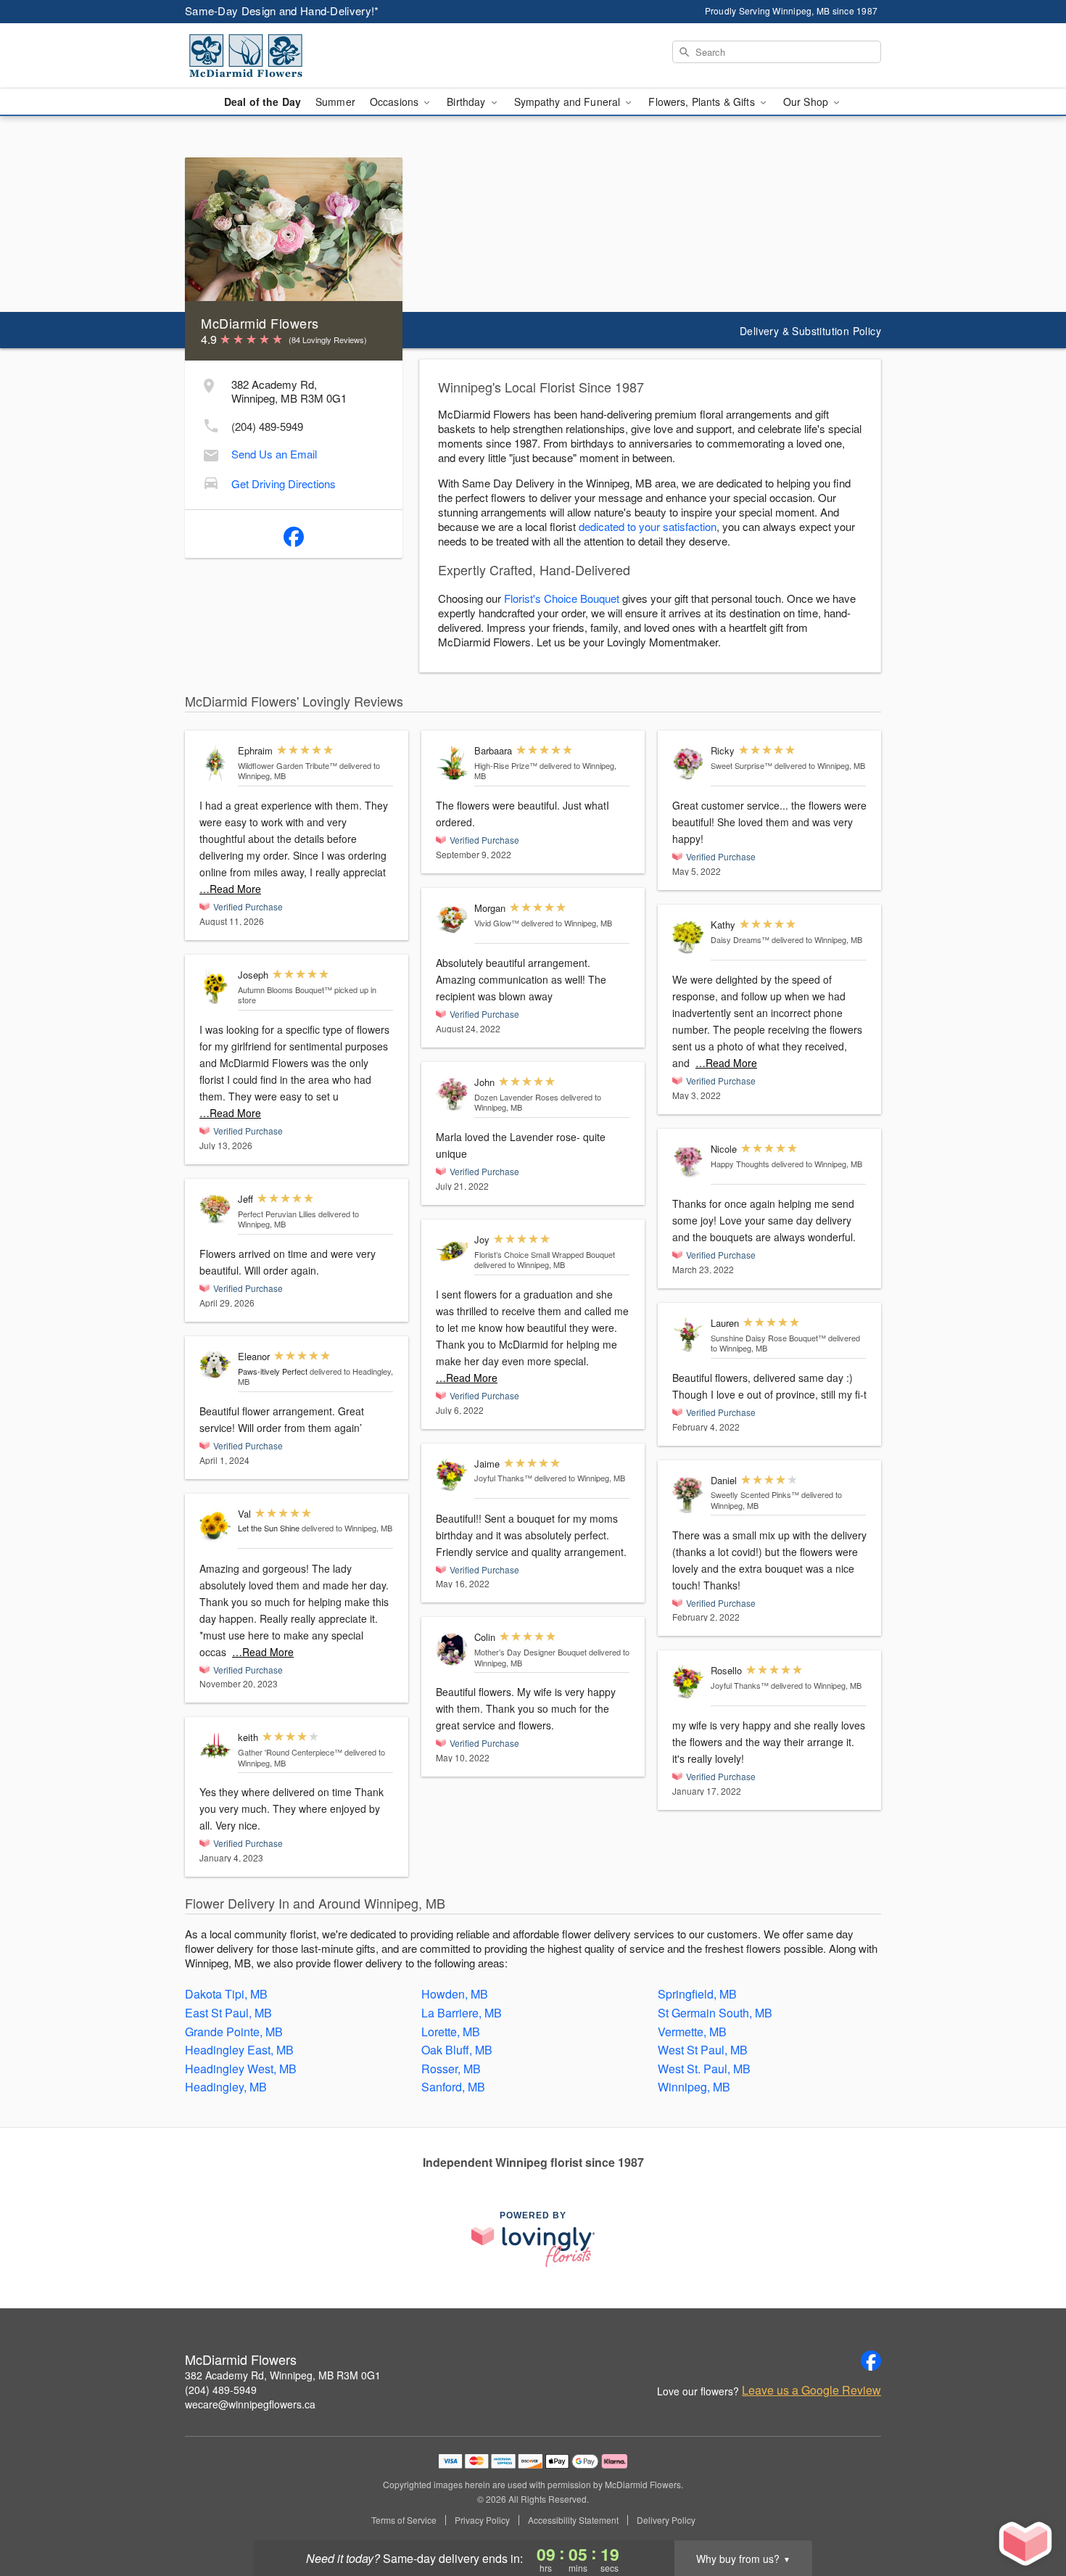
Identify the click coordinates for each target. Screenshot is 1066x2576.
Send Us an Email (274, 454)
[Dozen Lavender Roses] (452, 1094)
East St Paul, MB (228, 2013)
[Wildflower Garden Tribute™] (215, 763)
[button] (1028, 2514)
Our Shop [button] (807, 102)
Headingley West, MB (241, 2069)
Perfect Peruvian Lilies (277, 1214)
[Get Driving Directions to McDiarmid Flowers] (211, 481)
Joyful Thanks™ (503, 1478)
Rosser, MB (451, 2069)
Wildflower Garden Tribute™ (288, 765)
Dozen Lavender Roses (516, 1097)
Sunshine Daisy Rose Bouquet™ (768, 1338)
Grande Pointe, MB (234, 2032)
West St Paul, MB (703, 2050)
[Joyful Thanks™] (452, 1475)
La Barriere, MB (462, 2013)
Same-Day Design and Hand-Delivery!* (282, 11)
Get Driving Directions (284, 483)
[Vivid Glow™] (452, 920)
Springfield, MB (697, 1994)
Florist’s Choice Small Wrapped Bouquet (545, 1254)
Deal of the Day (263, 102)
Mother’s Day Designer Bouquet (530, 1652)
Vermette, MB (692, 2032)
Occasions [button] (396, 102)
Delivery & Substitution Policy (810, 331)
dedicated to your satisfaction (648, 526)
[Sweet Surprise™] (688, 763)
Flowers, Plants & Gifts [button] (703, 102)
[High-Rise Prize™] (452, 763)
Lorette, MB (451, 2032)
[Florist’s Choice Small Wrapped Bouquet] (452, 1252)
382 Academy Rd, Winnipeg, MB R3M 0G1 (283, 2375)
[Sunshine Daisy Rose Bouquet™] (688, 1335)
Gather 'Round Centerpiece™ (290, 1752)
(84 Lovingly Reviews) (328, 340)
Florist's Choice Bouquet (562, 598)
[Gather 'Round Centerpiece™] (215, 1745)
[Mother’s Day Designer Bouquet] (452, 1649)
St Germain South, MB (715, 2013)
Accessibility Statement (573, 2520)
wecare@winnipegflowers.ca (250, 2404)
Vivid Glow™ (497, 923)
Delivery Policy (666, 2520)
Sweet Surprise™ (741, 765)
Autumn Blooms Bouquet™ (285, 989)
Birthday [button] (467, 102)
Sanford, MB (453, 2087)
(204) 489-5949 (267, 426)
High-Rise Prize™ (506, 765)
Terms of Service (404, 2520)
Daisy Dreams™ (740, 939)
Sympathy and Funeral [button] (569, 102)
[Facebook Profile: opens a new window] (294, 534)
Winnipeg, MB (694, 2087)
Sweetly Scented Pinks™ (755, 1494)
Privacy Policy (482, 2520)
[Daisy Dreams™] (688, 937)
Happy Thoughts (740, 1164)
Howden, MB (455, 1994)
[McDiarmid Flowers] (289, 56)
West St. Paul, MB (704, 2069)
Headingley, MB (226, 2087)
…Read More (230, 889)
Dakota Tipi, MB (226, 1994)
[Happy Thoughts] (688, 1161)
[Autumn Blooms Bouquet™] (215, 987)
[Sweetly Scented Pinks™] (688, 1495)
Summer (335, 102)
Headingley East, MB (239, 2050)
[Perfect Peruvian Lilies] (215, 1209)
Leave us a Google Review (811, 2390)
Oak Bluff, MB (457, 2050)
